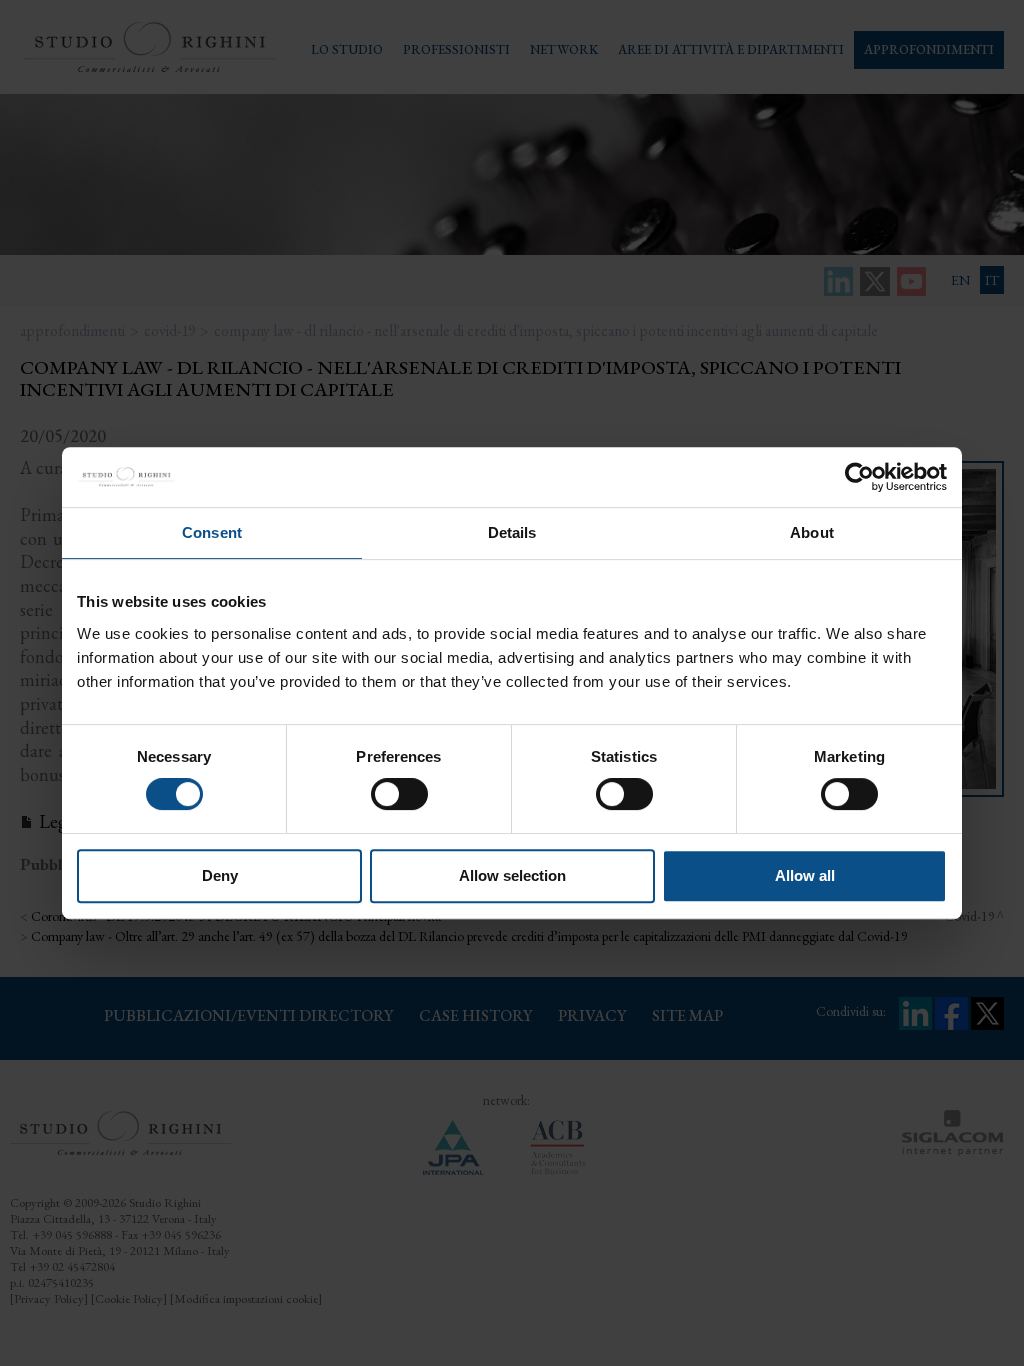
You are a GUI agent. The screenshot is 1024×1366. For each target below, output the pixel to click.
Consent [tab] (212, 532)
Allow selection (512, 875)
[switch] (399, 794)
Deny (220, 875)
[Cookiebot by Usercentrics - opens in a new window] (859, 477)
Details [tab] (512, 532)
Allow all (805, 875)
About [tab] (812, 532)
